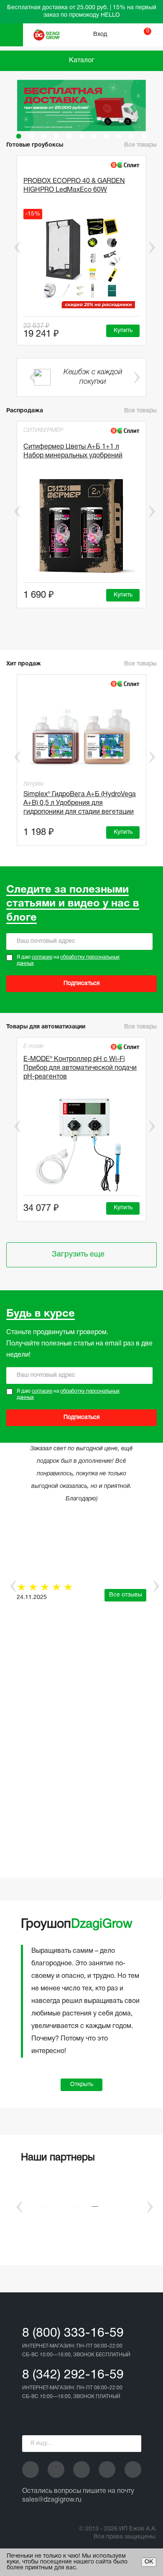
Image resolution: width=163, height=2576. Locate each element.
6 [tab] (81, 136)
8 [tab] (107, 136)
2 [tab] (31, 136)
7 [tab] (94, 136)
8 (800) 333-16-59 (73, 2334)
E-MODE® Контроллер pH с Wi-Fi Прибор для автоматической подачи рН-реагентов (80, 1068)
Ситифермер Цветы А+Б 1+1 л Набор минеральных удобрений (73, 451)
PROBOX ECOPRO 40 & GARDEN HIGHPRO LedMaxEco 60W (74, 186)
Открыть (82, 2085)
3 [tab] (44, 136)
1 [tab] (19, 136)
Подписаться (82, 983)
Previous (11, 247)
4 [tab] (56, 136)
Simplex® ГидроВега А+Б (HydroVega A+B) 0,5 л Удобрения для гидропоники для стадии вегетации (80, 803)
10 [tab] (132, 136)
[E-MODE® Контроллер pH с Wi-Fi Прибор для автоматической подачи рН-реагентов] (81, 1144)
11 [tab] (144, 136)
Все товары (140, 411)
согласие (42, 957)
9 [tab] (119, 136)
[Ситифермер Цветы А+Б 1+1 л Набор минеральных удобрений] (81, 527)
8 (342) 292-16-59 (73, 2375)
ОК (149, 2562)
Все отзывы (126, 1595)
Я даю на (68, 961)
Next (152, 247)
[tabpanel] (81, 105)
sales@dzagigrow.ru (52, 2500)
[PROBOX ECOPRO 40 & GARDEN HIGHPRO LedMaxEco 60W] (81, 261)
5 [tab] (69, 136)
